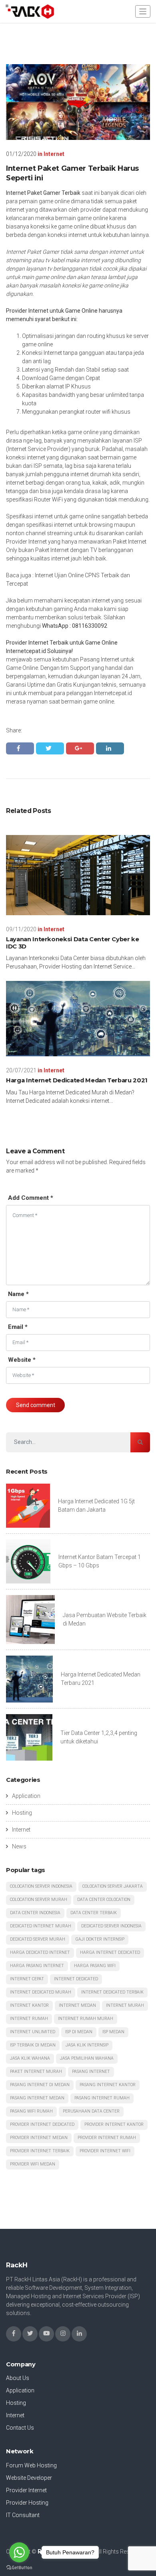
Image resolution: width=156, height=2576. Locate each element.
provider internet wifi (105, 2151)
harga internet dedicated (110, 1952)
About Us (18, 2378)
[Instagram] (63, 2334)
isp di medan (79, 2032)
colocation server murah (39, 1900)
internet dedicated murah (41, 1992)
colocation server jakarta (113, 1886)
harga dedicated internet (40, 1952)
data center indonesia (35, 1913)
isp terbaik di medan (33, 2045)
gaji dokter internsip (100, 1939)
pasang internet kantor (108, 2085)
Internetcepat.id (26, 651)
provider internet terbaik (40, 2151)
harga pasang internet (37, 1966)
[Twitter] (30, 2334)
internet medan (77, 2005)
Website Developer (29, 2478)
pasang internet (91, 2072)
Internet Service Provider (38, 449)
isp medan (113, 2032)
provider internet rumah (107, 2138)
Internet (54, 154)
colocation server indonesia (41, 1886)
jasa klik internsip (87, 2045)
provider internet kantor (114, 2124)
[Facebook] (14, 2334)
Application (26, 1796)
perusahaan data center (91, 2111)
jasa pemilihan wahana (87, 2058)
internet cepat (27, 1979)
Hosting (22, 1813)
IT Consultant (23, 2515)
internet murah (125, 2005)
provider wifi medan (33, 2164)
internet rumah (29, 2019)
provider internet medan (39, 2138)
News (19, 1846)
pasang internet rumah (102, 2098)
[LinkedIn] (79, 2334)
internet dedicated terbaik (112, 1992)
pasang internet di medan (40, 2085)
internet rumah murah (86, 2019)
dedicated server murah (38, 1939)
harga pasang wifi (95, 1966)
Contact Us (20, 2428)
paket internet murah (36, 2072)
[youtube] (46, 2334)
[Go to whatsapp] (19, 2552)
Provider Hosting (27, 2503)
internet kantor (29, 2005)
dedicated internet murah (41, 1926)
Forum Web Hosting (31, 2465)
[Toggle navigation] (143, 11)
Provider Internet (26, 2490)
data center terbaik (94, 1913)
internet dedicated (76, 1979)
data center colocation (104, 1900)
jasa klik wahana (30, 2058)
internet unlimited (33, 2032)
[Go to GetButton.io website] (19, 2568)
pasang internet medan (37, 2098)
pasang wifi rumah (31, 2111)
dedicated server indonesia (111, 1926)
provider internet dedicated (42, 2124)
